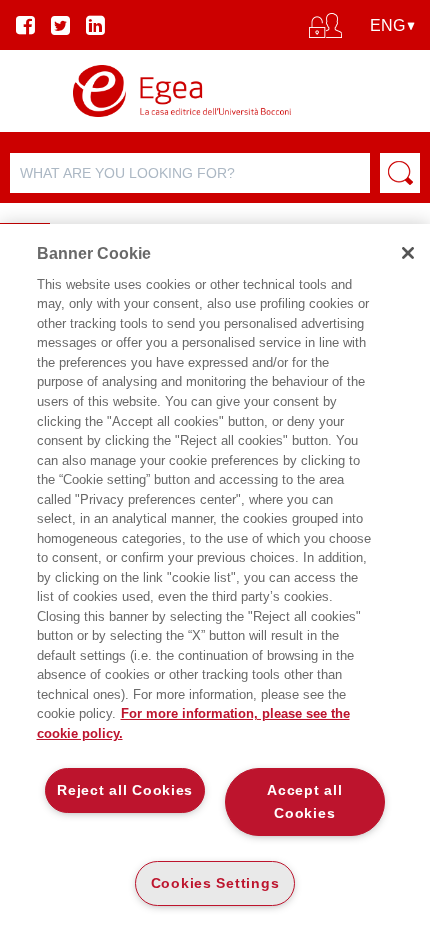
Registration (215, 116)
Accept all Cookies (304, 801)
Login (215, 82)
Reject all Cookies (125, 790)
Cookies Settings (215, 883)
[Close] (408, 253)
